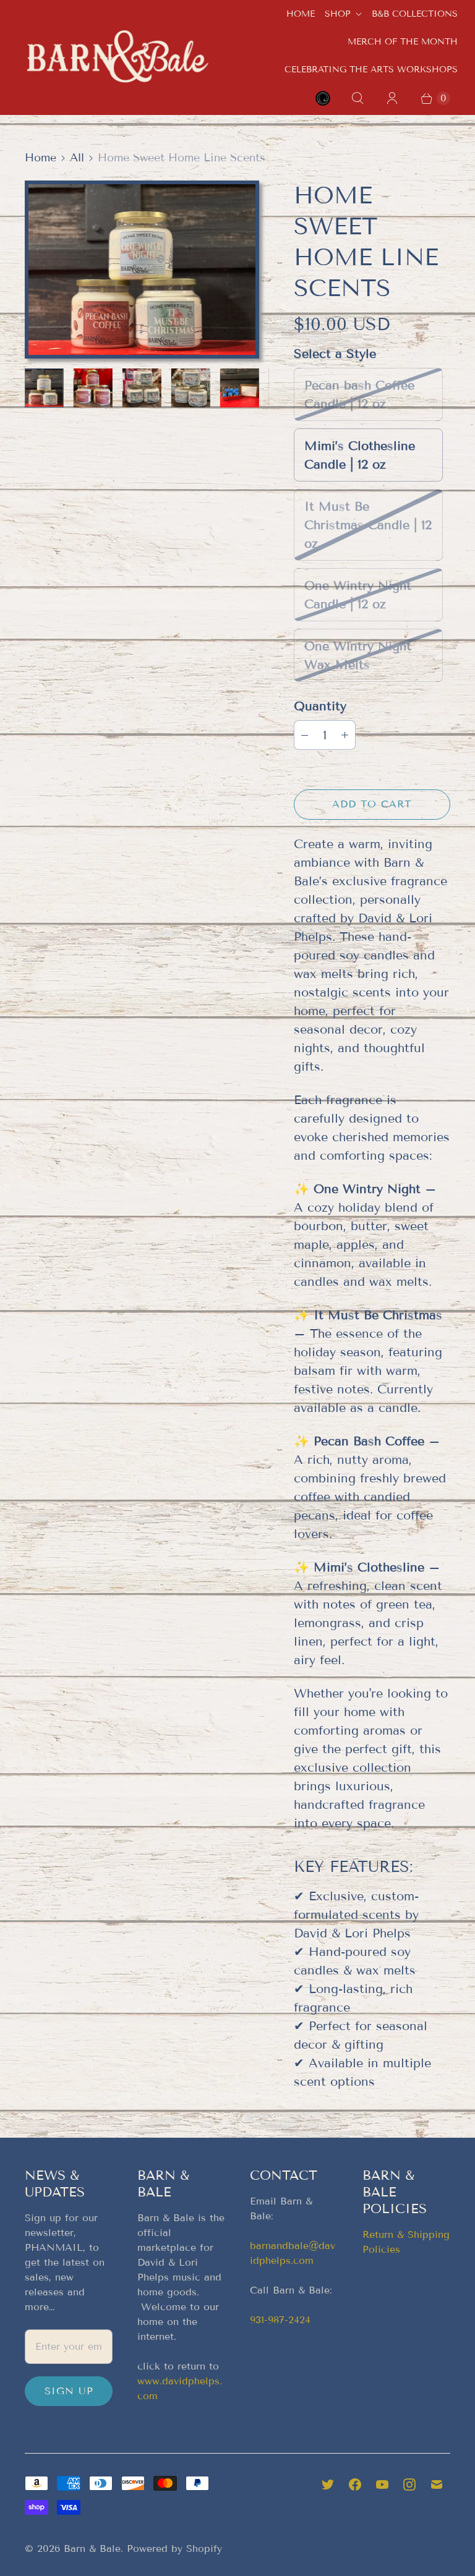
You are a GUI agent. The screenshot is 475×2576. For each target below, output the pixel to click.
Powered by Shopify (174, 2548)
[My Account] (392, 98)
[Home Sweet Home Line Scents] (142, 269)
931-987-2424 (280, 2320)
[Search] (357, 98)
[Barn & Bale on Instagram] (409, 2485)
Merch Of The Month (403, 42)
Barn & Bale (92, 2548)
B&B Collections (415, 14)
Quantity (320, 706)
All (77, 158)
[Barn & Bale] (118, 56)
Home (301, 14)
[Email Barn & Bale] (437, 2485)
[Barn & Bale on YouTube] (382, 2485)
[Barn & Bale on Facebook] (355, 2485)
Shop (338, 14)
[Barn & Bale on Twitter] (328, 2485)
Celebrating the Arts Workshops (371, 70)
